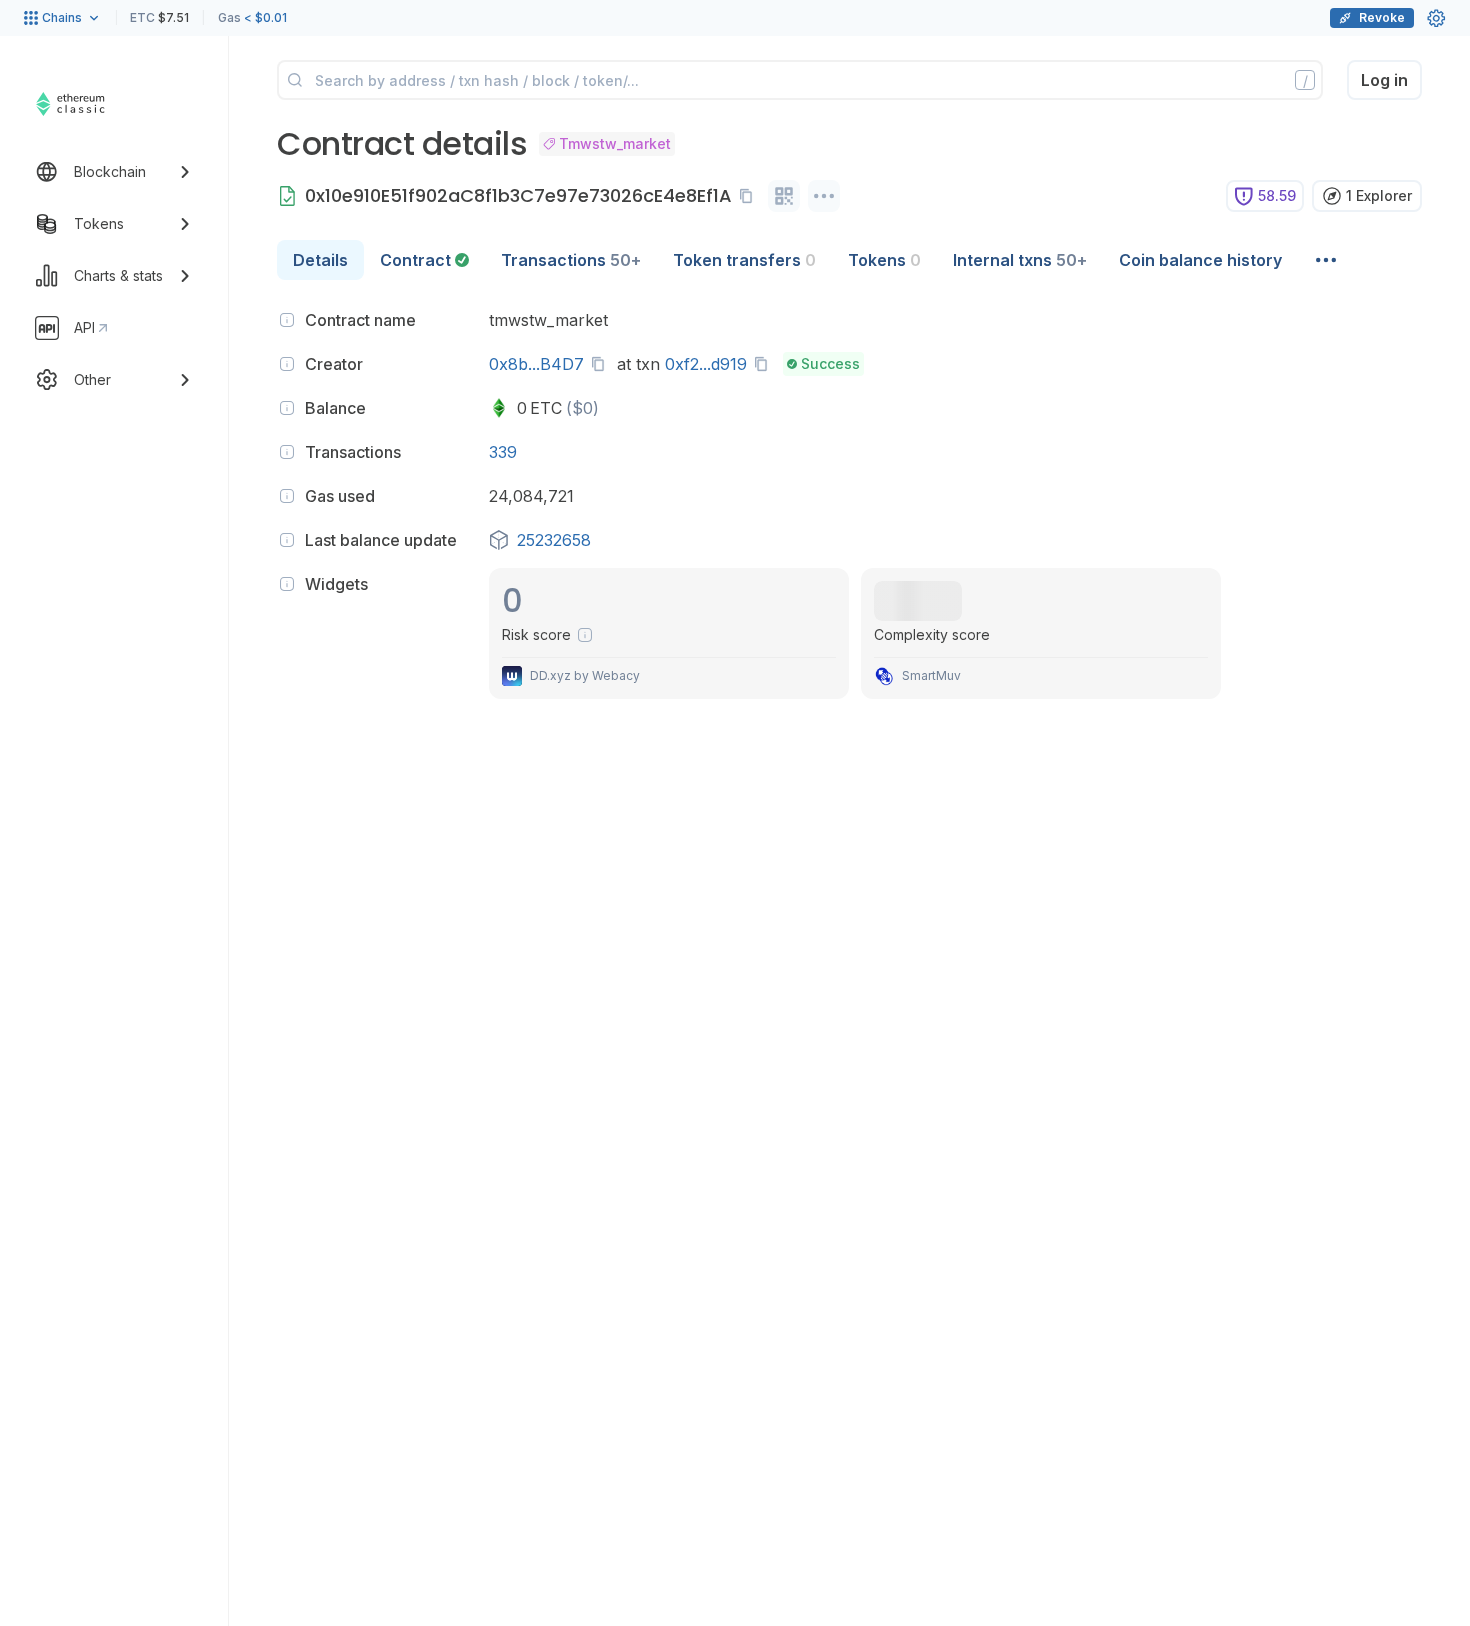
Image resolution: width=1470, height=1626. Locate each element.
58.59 (1277, 195)
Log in (1384, 80)
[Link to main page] (95, 104)
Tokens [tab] (884, 260)
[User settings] (1436, 18)
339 (503, 452)
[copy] (750, 196)
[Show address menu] (824, 196)
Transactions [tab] (571, 260)
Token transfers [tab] (744, 260)
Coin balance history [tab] (1200, 260)
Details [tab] (320, 260)
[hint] (287, 320)
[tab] (424, 260)
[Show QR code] (784, 196)
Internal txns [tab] (1020, 260)
